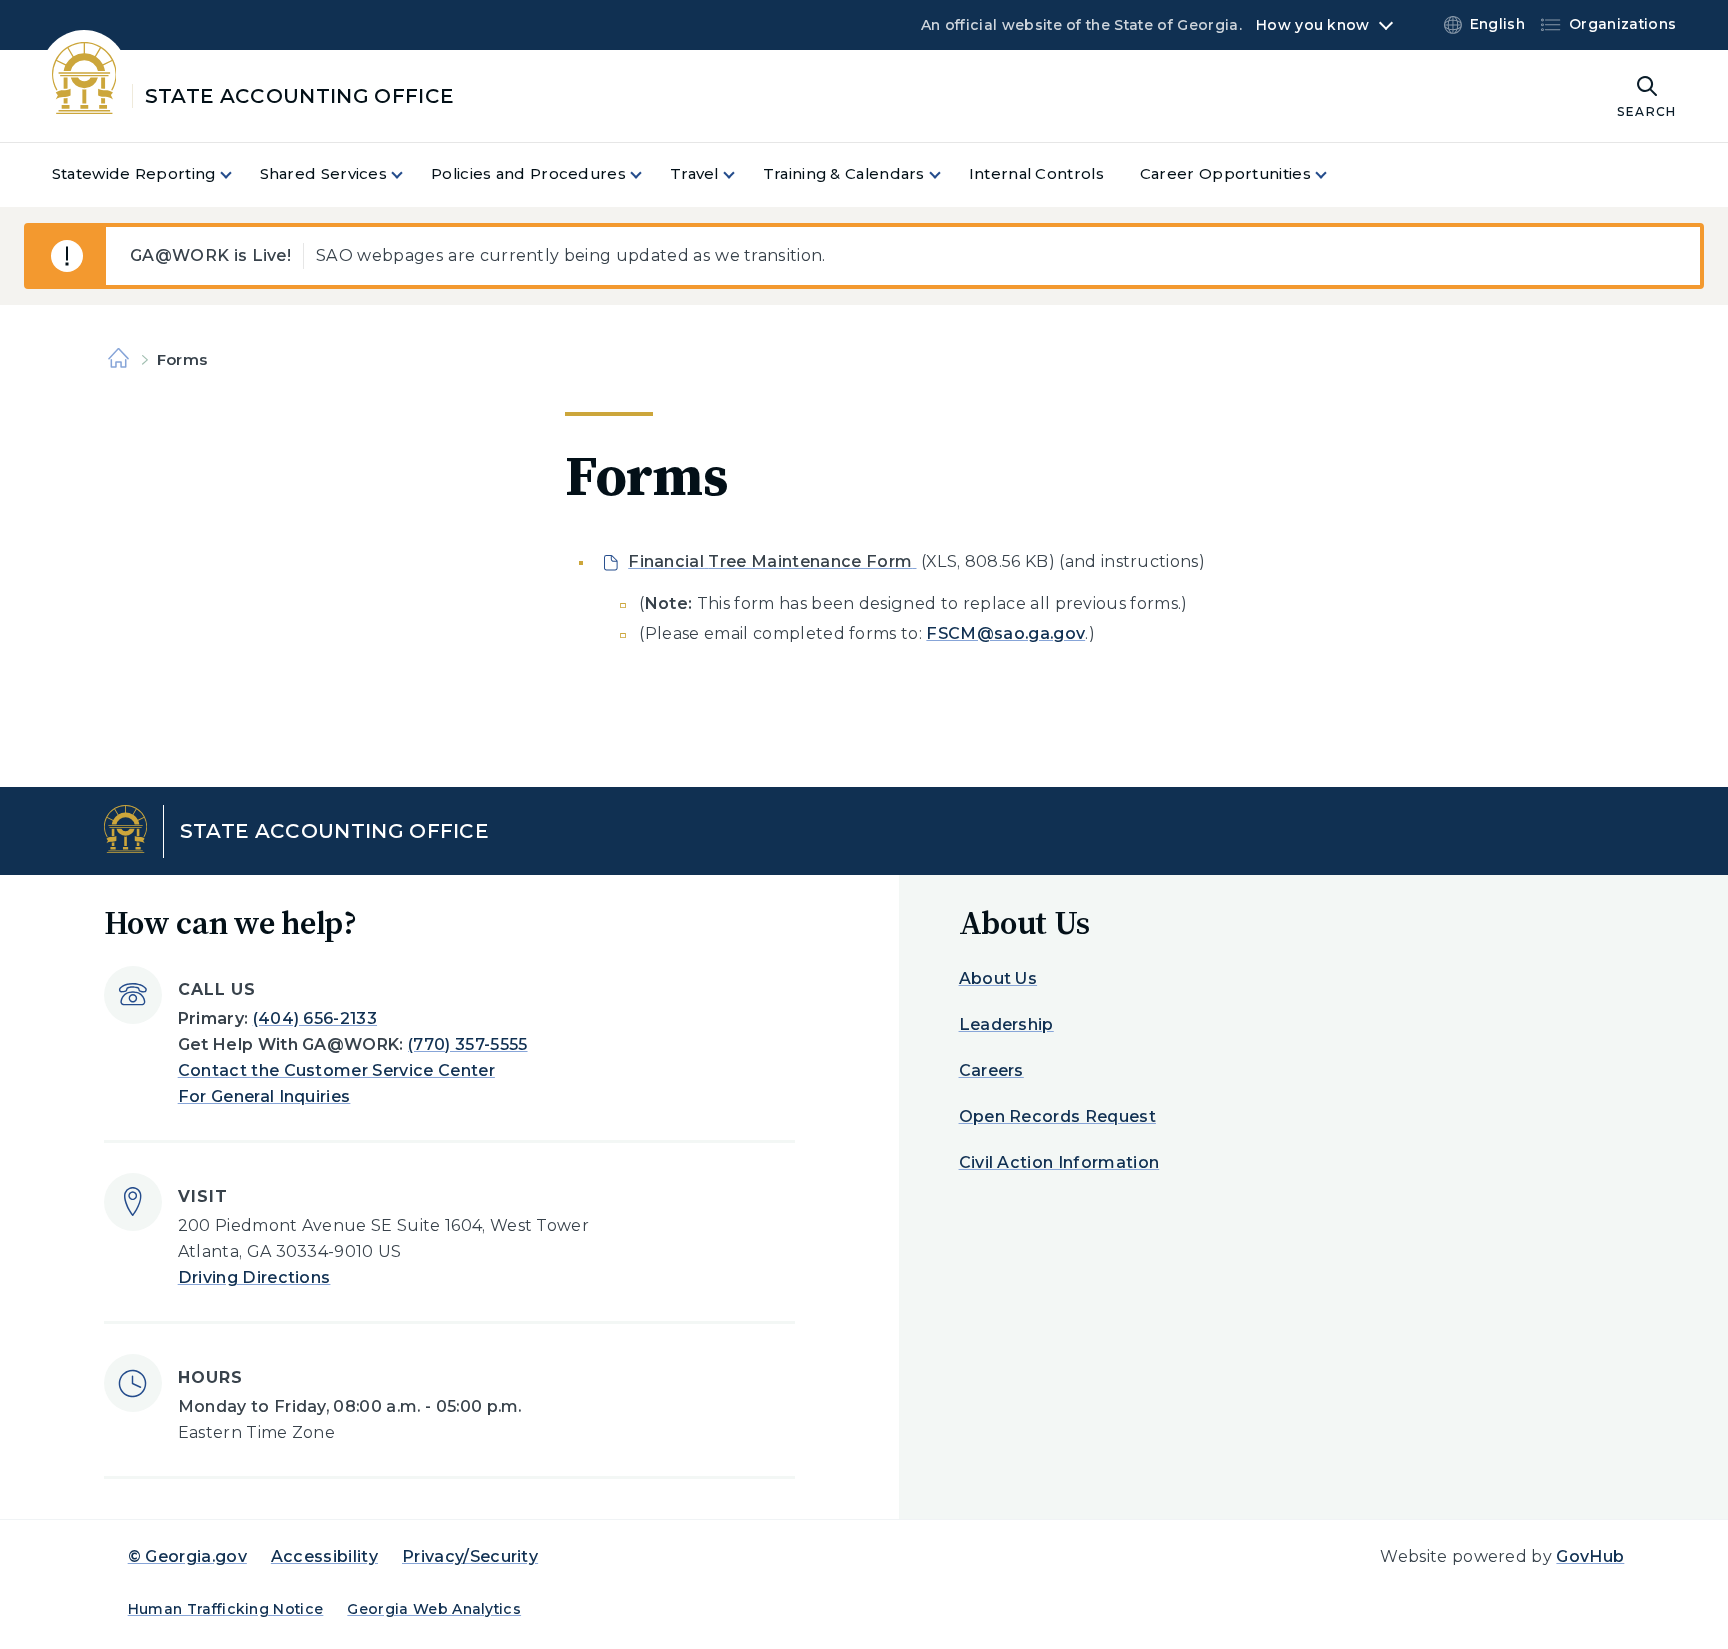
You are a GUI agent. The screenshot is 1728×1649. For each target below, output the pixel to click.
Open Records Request (1057, 1116)
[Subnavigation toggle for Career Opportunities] (1333, 174)
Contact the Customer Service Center (336, 1070)
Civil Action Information (1059, 1162)
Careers (991, 1070)
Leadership (1006, 1024)
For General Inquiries (264, 1096)
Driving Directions (254, 1277)
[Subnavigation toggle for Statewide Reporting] (238, 174)
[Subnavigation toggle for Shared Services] (409, 174)
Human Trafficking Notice (226, 1609)
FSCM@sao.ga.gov (1005, 633)
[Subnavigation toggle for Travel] (741, 174)
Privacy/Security (470, 1556)
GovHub (1590, 1556)
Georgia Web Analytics (434, 1609)
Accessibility (324, 1556)
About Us (998, 978)
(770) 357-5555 (467, 1044)
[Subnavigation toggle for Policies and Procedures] (648, 174)
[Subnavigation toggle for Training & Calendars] (947, 174)
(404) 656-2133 (315, 1018)
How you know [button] (1312, 25)
